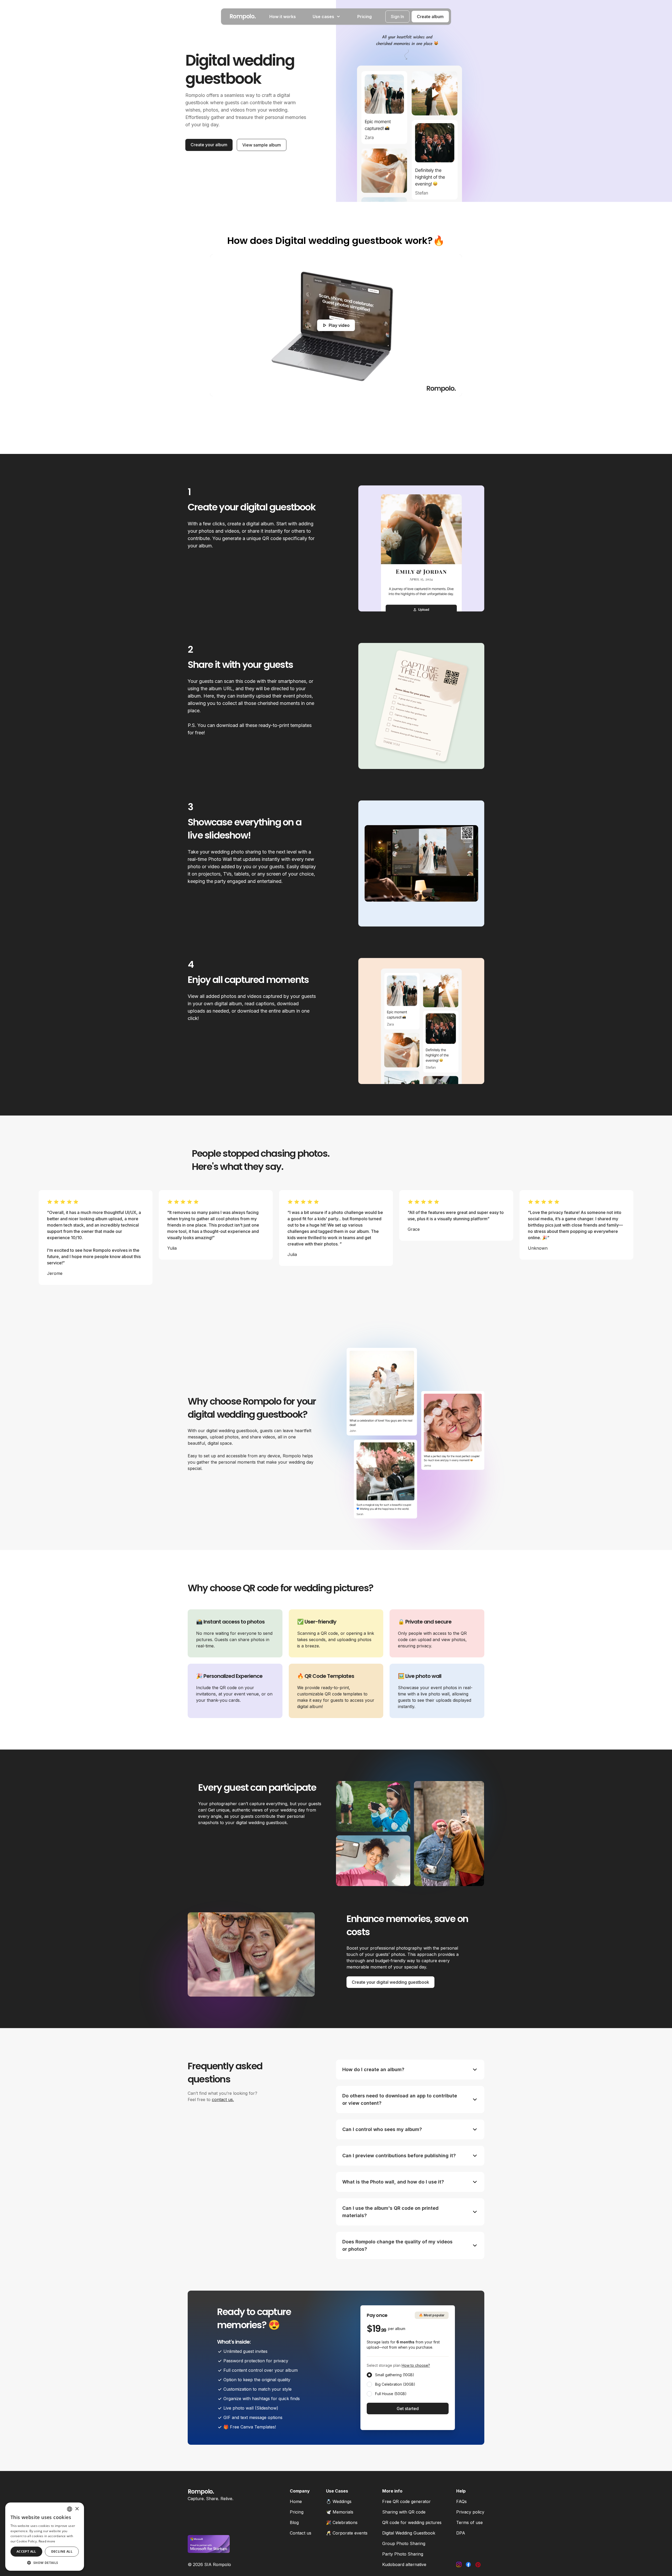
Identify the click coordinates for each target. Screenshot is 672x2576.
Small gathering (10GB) (395, 2375)
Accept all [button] (26, 2551)
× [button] (77, 2509)
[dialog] (45, 2537)
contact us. (223, 2099)
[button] (45, 2563)
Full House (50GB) (391, 2394)
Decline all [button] (62, 2551)
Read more (47, 2541)
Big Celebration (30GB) (395, 2384)
